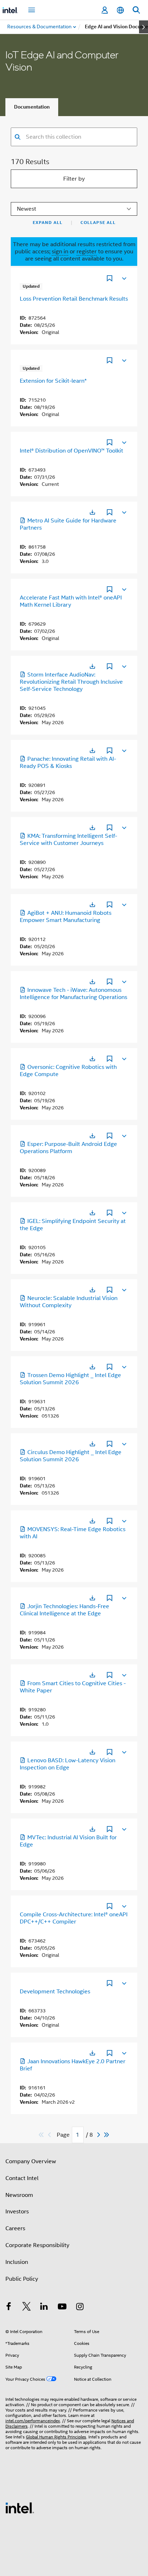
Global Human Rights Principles (56, 2437)
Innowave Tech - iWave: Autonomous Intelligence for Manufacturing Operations (73, 994)
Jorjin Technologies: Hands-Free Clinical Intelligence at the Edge (64, 1610)
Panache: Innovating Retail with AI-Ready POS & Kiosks (68, 763)
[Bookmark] (110, 279)
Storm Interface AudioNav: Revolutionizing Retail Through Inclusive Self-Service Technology (71, 682)
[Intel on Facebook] (9, 2308)
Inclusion (17, 2262)
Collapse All (98, 223)
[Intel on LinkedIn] (44, 2308)
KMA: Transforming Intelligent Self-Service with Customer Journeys (68, 840)
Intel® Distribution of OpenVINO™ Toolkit (71, 451)
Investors (17, 2212)
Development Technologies (55, 1992)
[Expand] (124, 278)
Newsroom (19, 2195)
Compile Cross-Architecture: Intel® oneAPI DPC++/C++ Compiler (74, 1918)
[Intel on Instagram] (80, 2308)
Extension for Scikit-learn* (53, 381)
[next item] (144, 27)
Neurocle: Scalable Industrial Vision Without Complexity (69, 1302)
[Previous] (50, 2135)
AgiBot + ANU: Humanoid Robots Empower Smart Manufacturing (66, 917)
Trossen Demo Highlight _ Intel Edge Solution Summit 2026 (70, 1379)
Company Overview (31, 2161)
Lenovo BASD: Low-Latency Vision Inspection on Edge (68, 1764)
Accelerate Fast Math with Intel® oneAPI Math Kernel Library (71, 601)
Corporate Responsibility (37, 2245)
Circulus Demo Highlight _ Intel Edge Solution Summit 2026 (71, 1456)
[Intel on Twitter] (27, 2308)
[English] (120, 10)
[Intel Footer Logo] (20, 2508)
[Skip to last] (107, 2135)
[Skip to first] (41, 2135)
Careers (15, 2228)
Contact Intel (22, 2178)
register (87, 252)
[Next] (100, 2135)
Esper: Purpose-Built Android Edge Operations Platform (68, 1148)
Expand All (48, 223)
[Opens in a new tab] (92, 512)
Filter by (74, 179)
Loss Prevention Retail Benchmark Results (74, 299)
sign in (60, 252)
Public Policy (22, 2279)
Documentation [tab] (32, 107)
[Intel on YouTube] (62, 2308)
